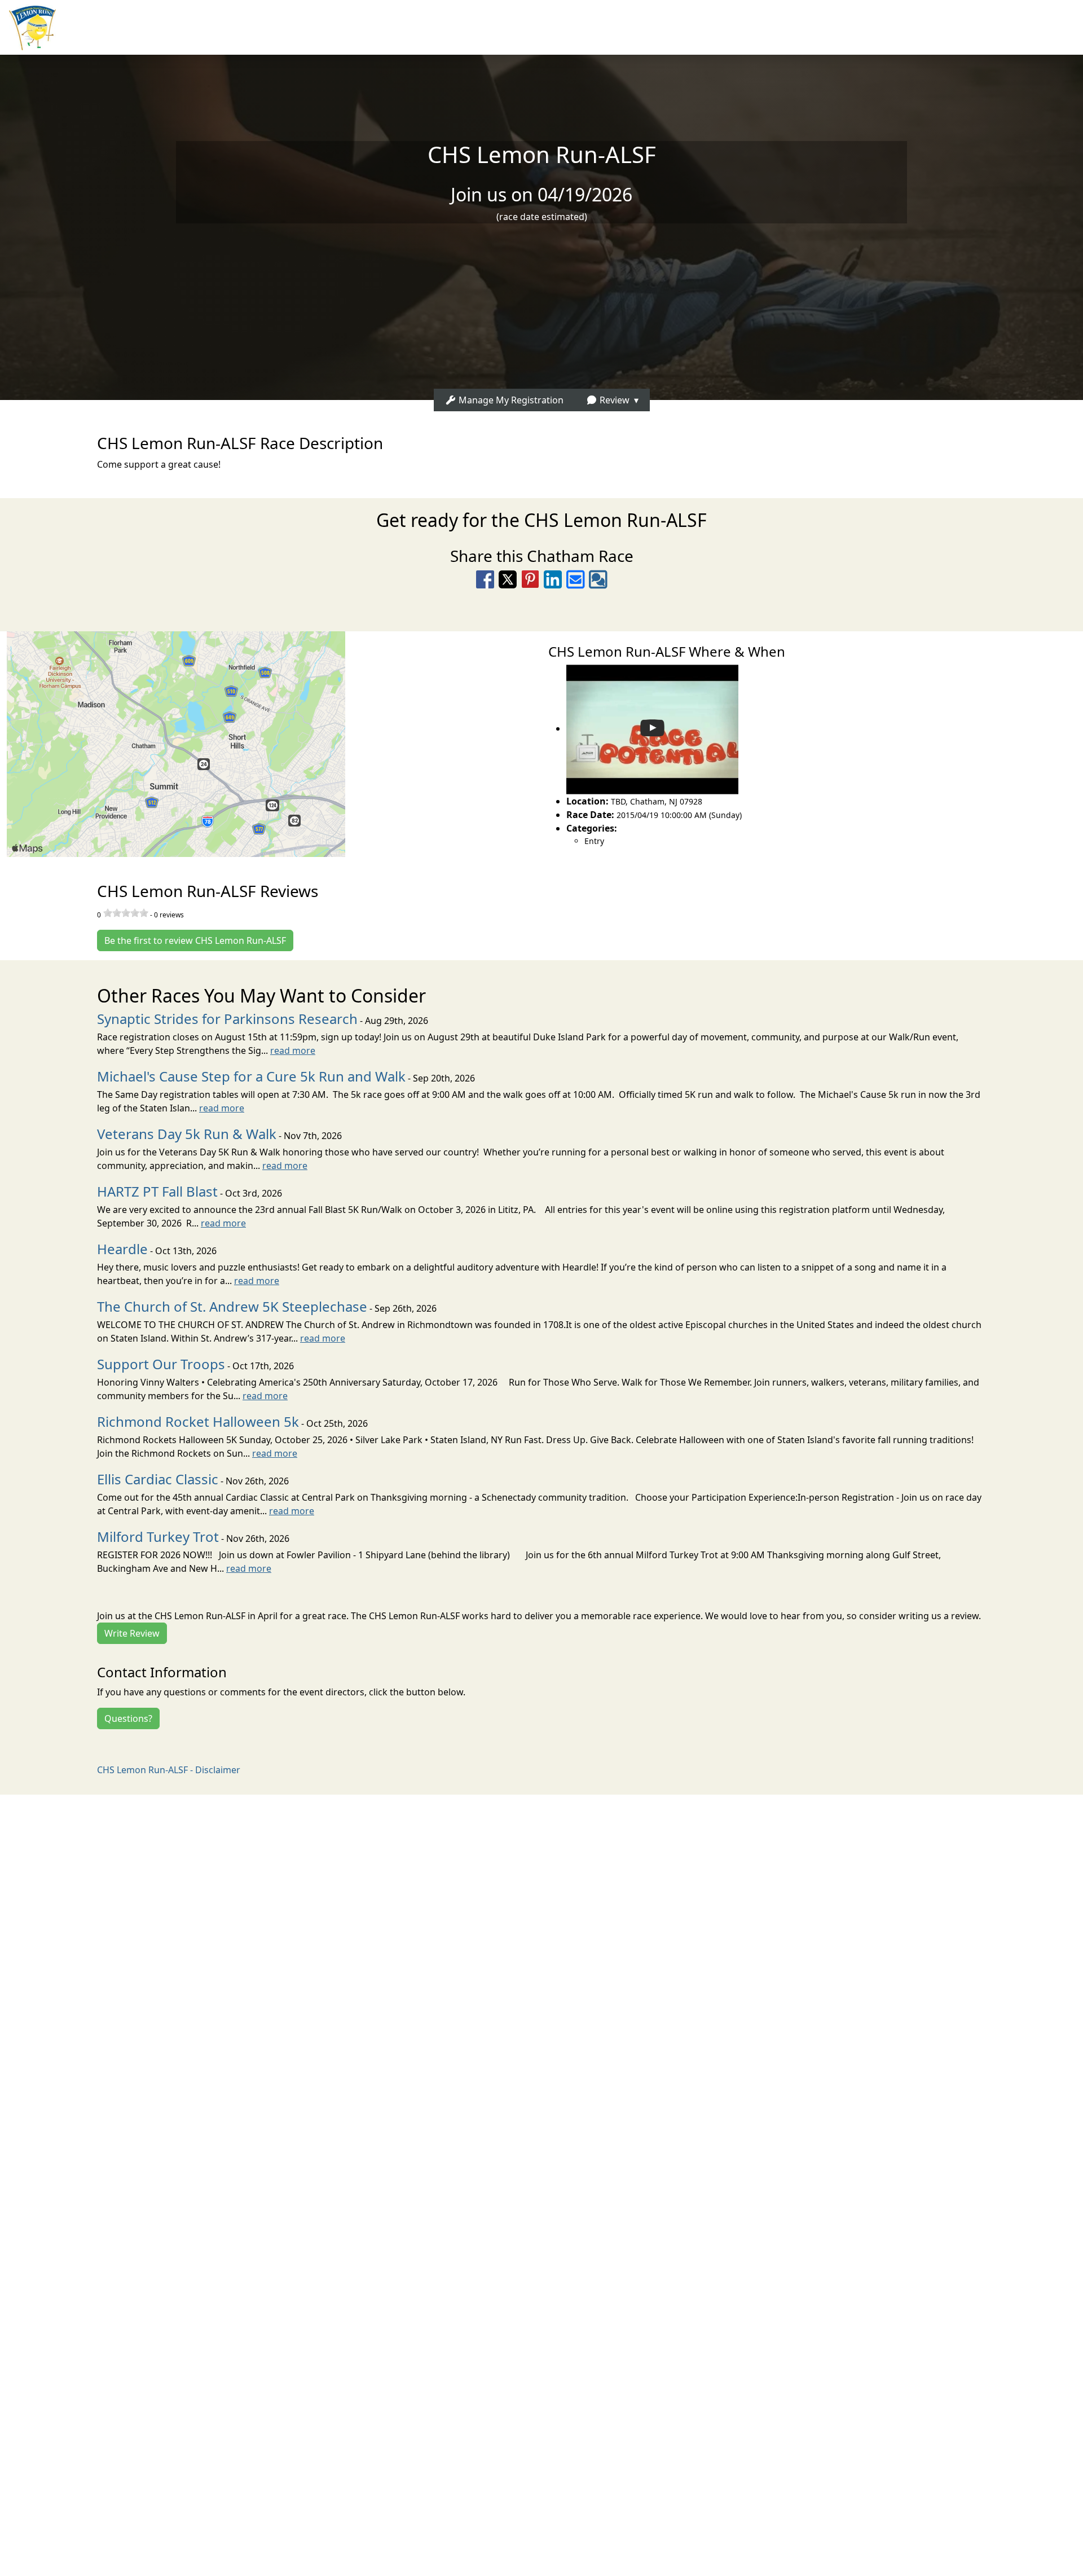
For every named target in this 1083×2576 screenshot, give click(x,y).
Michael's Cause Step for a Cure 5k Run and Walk (251, 1076)
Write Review (132, 1633)
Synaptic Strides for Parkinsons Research (227, 1019)
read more (293, 1050)
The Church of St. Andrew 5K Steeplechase (232, 1306)
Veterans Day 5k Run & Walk (187, 1134)
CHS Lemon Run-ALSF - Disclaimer (169, 1770)
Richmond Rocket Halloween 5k (198, 1421)
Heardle (122, 1249)
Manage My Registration (510, 400)
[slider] (126, 913)
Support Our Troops (161, 1364)
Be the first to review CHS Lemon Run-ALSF (195, 940)
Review (613, 400)
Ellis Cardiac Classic (158, 1479)
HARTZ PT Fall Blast (157, 1191)
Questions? (128, 1718)
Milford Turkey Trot (158, 1537)
